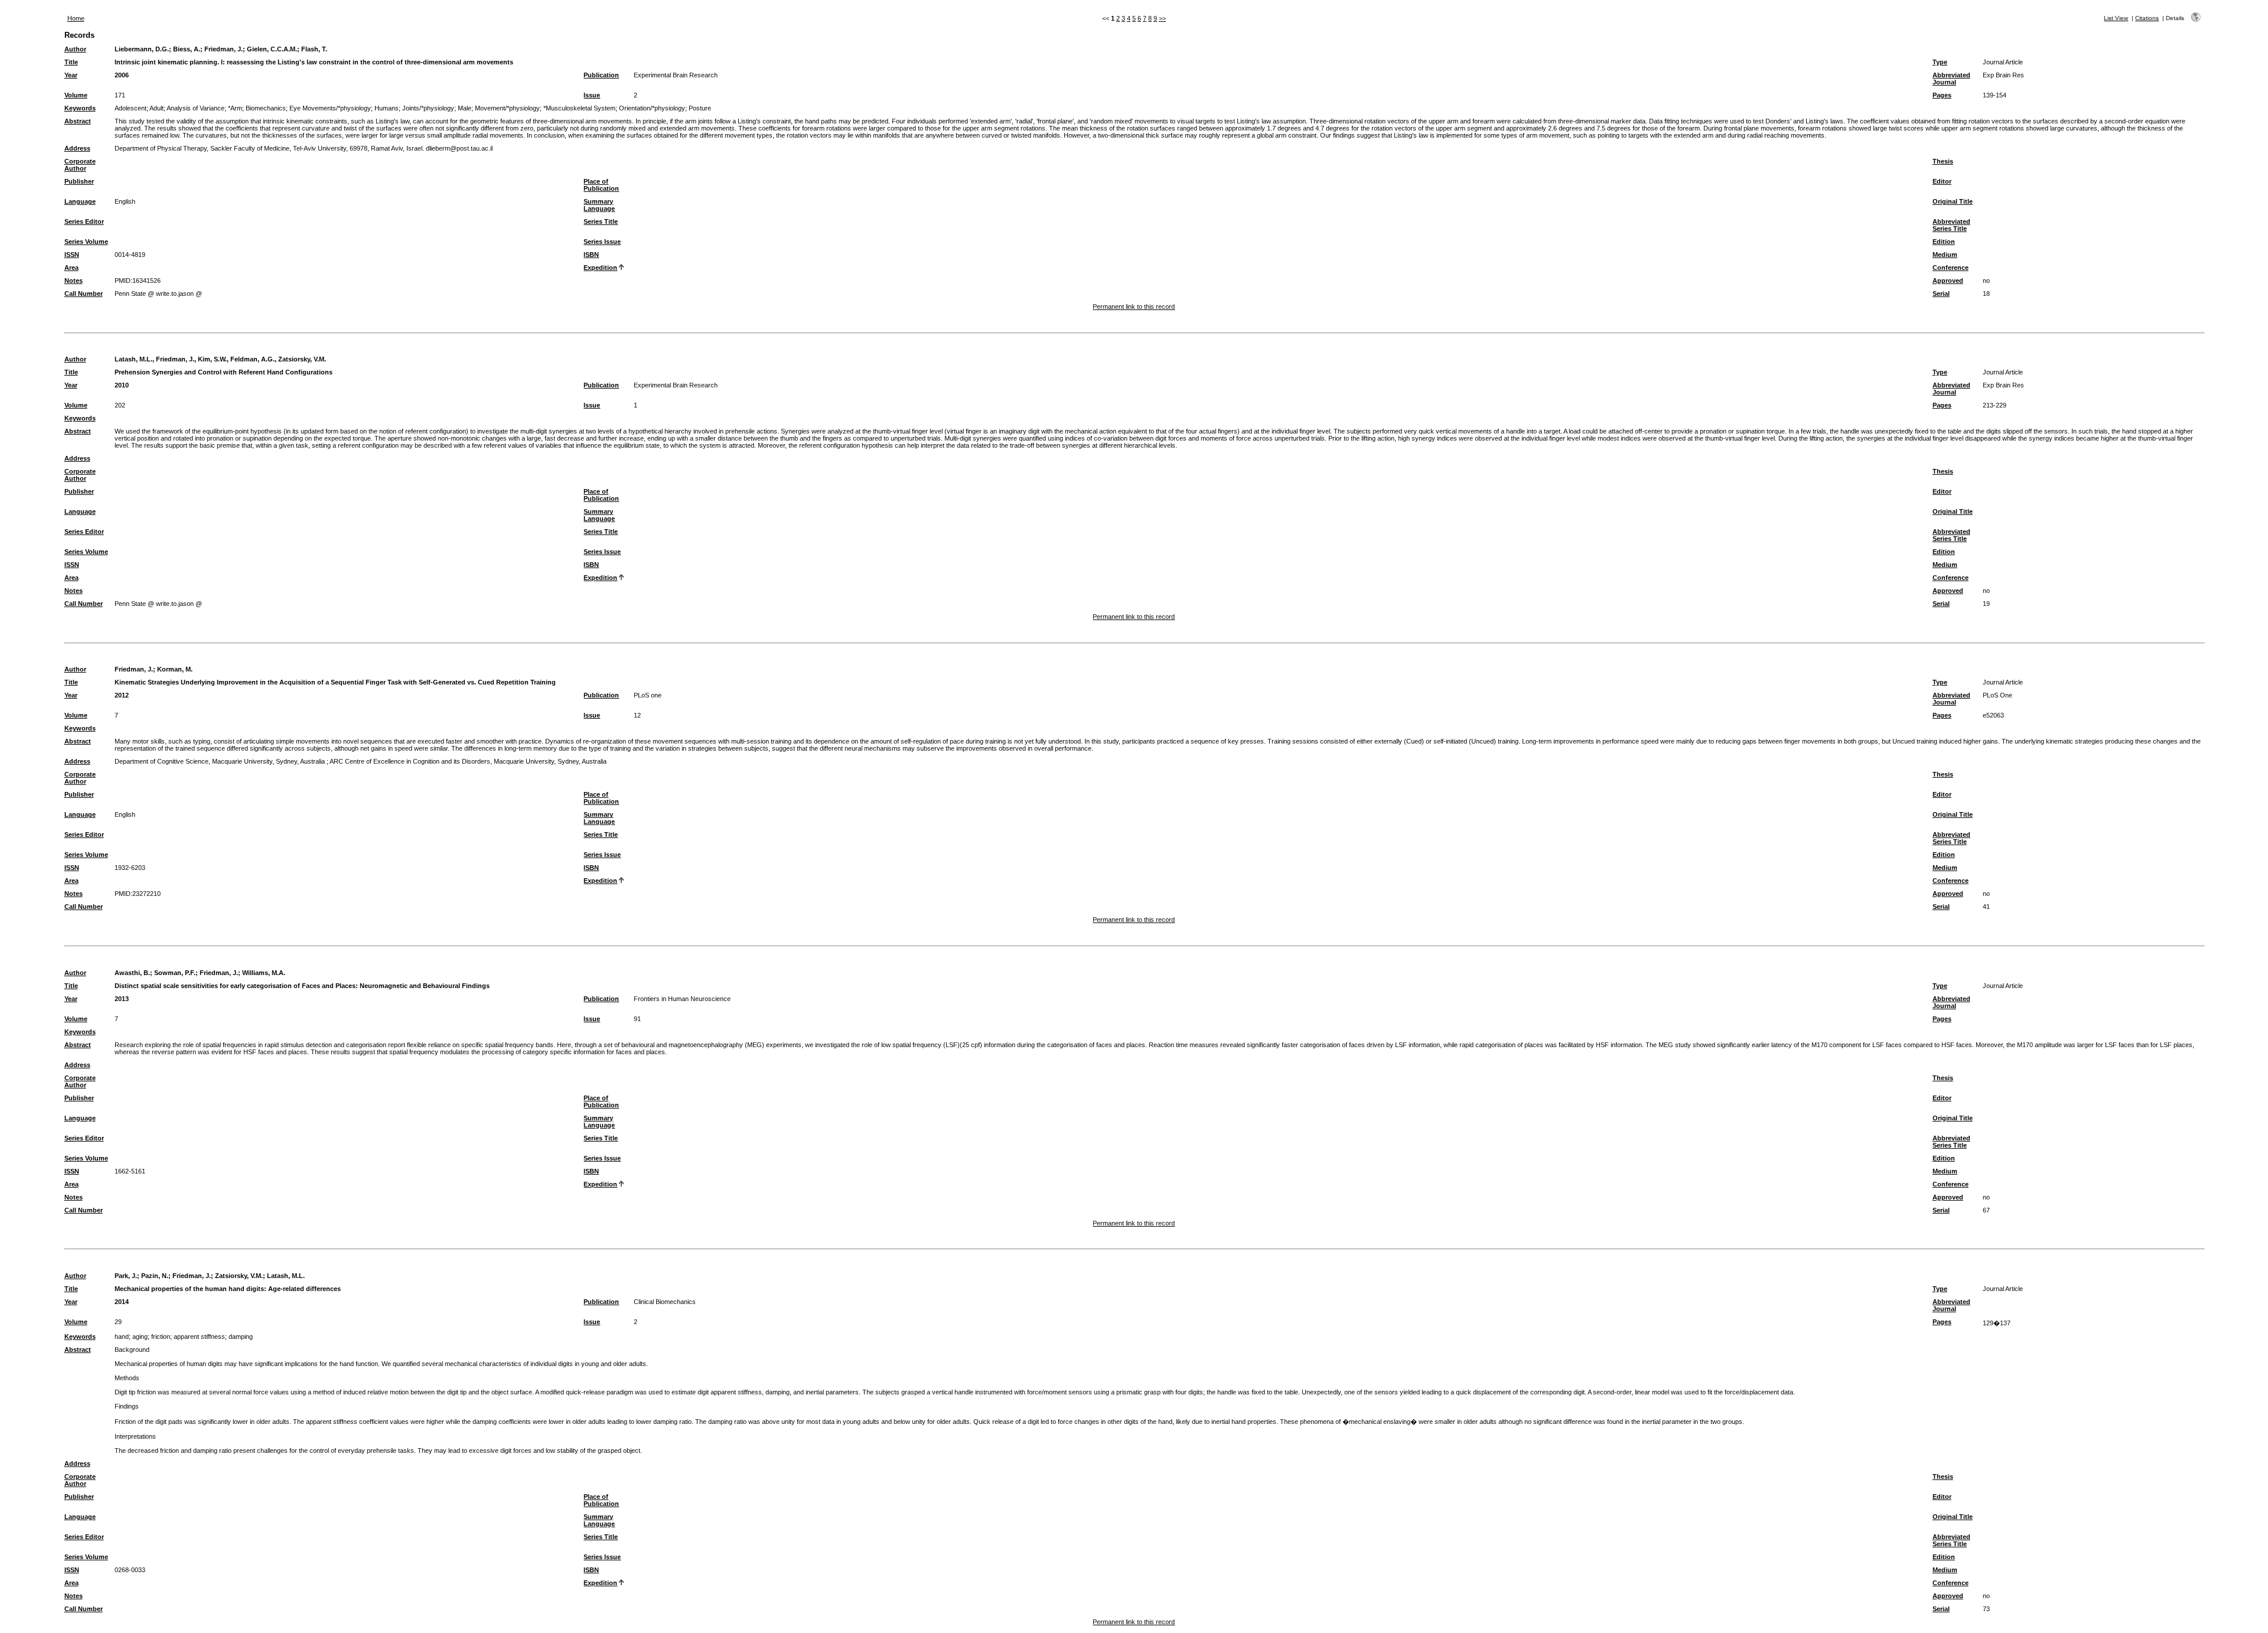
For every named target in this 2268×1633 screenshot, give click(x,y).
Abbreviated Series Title (1951, 225)
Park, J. (126, 1276)
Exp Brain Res (2003, 75)
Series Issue (602, 242)
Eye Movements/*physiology (330, 108)
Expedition (600, 268)
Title (71, 62)
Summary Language (599, 205)
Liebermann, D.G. (142, 49)
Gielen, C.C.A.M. (272, 49)
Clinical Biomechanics (665, 1302)
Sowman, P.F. (175, 973)
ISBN (591, 255)
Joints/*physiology (428, 108)
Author (75, 49)
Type (1940, 62)
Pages (1942, 95)
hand (122, 1337)
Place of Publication (601, 185)
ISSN (72, 255)
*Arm (235, 108)
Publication (601, 75)
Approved (1948, 281)
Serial (1941, 294)
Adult (157, 108)
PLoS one (648, 695)
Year (71, 75)
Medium (1945, 255)
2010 (122, 385)
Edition (1944, 242)
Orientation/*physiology (652, 108)
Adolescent (131, 108)
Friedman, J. (224, 49)
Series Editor (84, 221)
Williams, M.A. (264, 973)
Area (71, 268)
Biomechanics (266, 108)
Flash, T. (314, 49)
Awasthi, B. (132, 973)
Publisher (79, 181)
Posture (700, 108)
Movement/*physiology (507, 108)
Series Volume (86, 242)
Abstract (78, 121)
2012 (122, 695)
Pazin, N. (155, 1276)
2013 (122, 999)
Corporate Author (80, 165)
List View (2116, 18)
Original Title (1953, 201)
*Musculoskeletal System (579, 108)
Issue (592, 95)
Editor (1942, 181)
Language (80, 201)
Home (76, 18)
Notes (74, 281)
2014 (122, 1302)
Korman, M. (175, 669)
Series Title (601, 221)
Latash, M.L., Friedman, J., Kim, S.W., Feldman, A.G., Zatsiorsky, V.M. (220, 359)
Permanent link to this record (1134, 307)
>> (1162, 18)
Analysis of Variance (195, 108)
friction (161, 1337)
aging (140, 1337)
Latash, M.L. (286, 1276)
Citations (2147, 18)
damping (241, 1337)
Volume (76, 95)
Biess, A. (187, 49)
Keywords (80, 108)
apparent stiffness (199, 1337)
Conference (1951, 268)
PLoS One (1997, 695)
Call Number (84, 294)
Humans (387, 108)
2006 (122, 75)
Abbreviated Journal (1951, 79)
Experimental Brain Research (676, 75)
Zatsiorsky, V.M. (239, 1276)
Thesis (1943, 161)
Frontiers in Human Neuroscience (682, 999)
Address (77, 148)
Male (465, 108)
